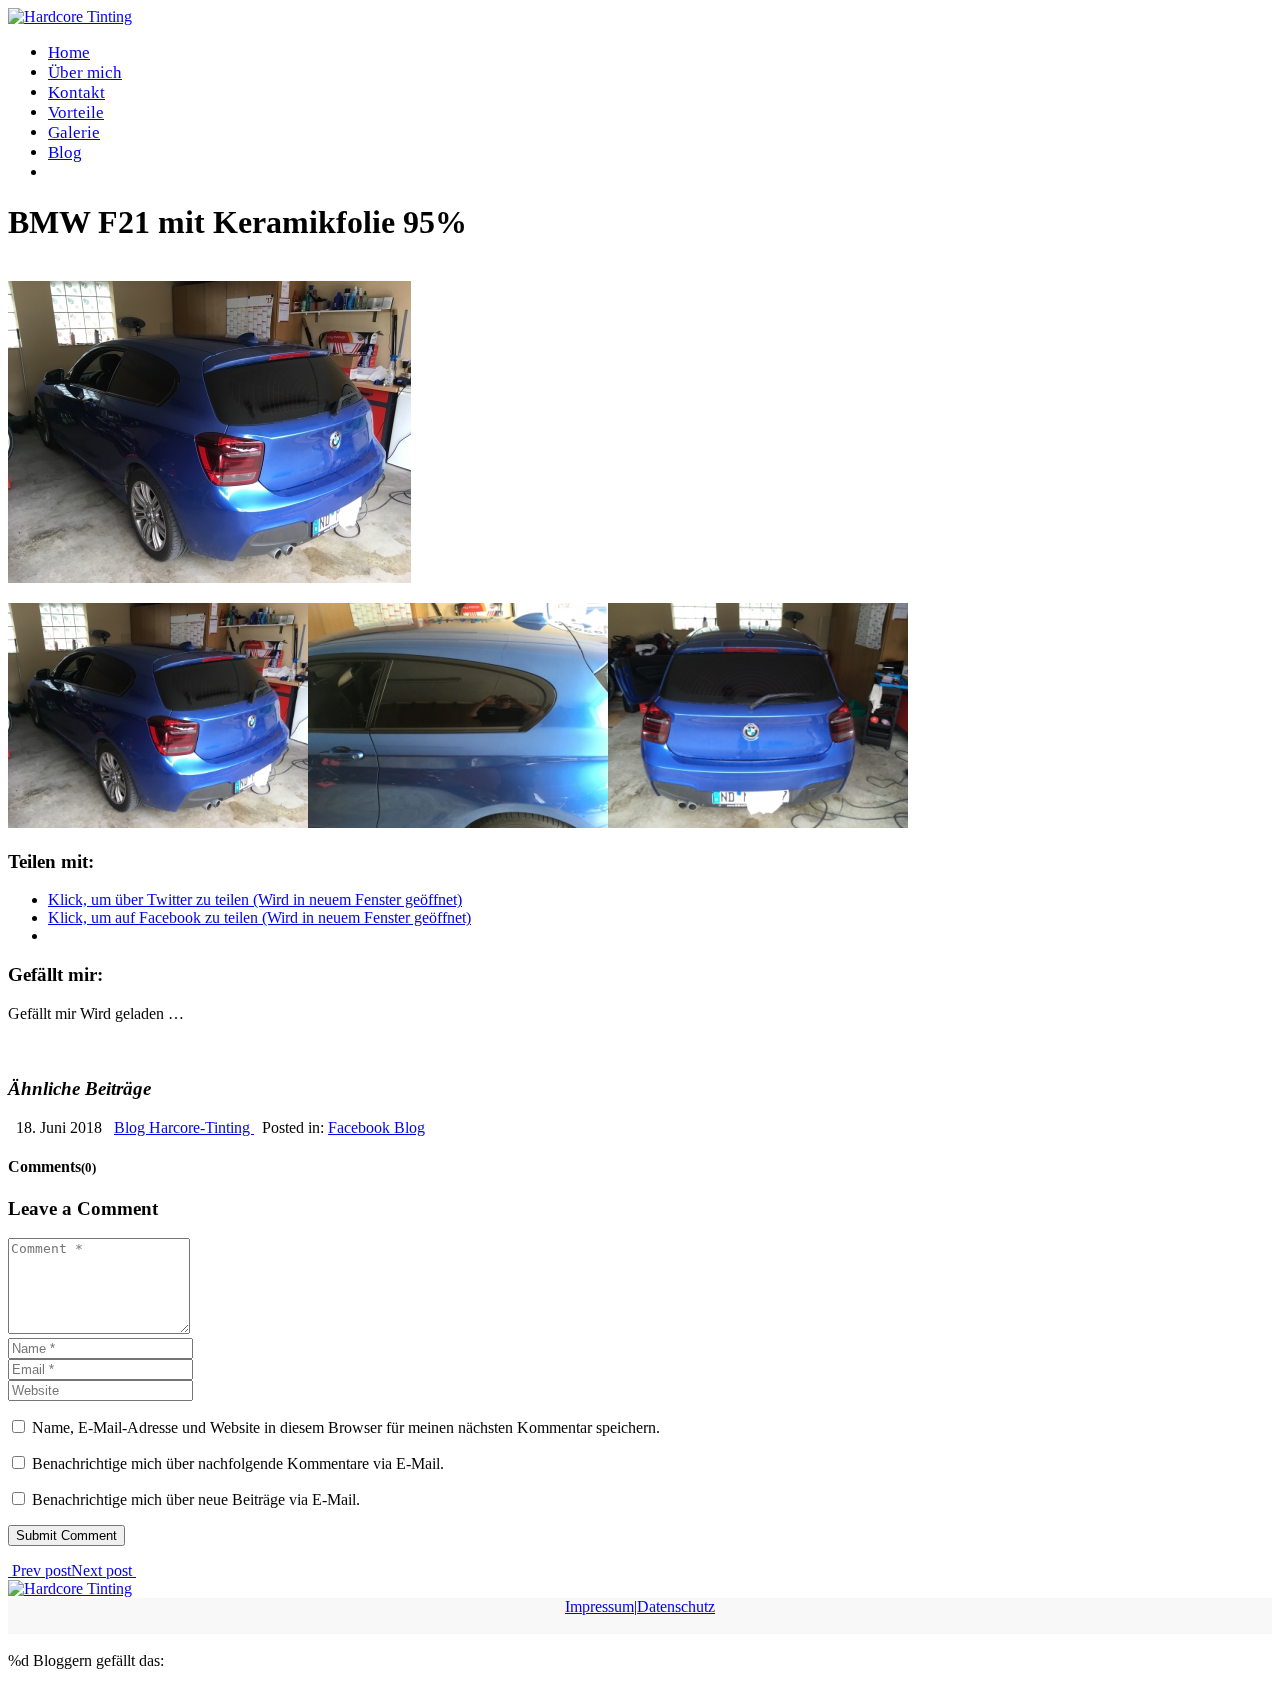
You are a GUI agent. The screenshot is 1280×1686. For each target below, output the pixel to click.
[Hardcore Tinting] (70, 16)
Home (69, 52)
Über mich (85, 72)
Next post (103, 1570)
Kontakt (76, 92)
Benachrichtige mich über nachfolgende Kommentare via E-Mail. (238, 1463)
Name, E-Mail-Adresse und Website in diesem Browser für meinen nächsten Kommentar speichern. (346, 1427)
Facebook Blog (107, 271)
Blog (65, 152)
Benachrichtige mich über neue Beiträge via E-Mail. (196, 1499)
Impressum (599, 1606)
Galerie (74, 132)
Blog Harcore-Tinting (184, 1127)
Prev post (39, 1570)
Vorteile (76, 112)
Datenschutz (676, 1606)
